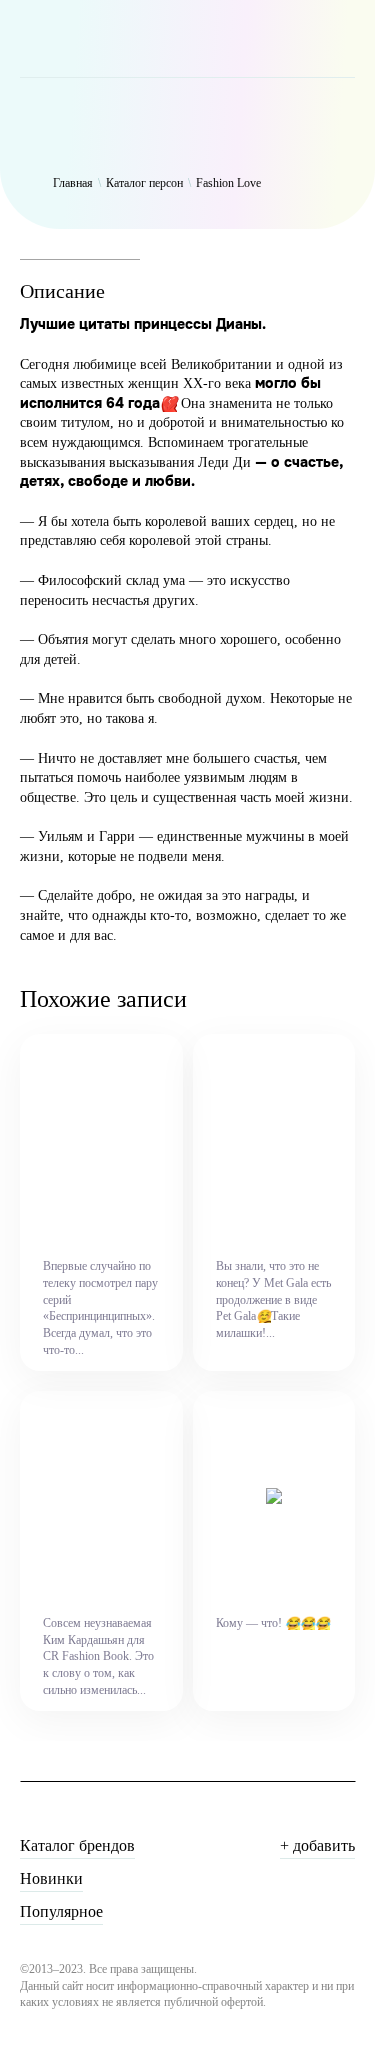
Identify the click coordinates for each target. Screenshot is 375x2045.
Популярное (61, 1911)
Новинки (51, 1878)
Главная (73, 183)
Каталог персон (144, 183)
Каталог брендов (77, 1845)
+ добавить (317, 1845)
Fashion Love (228, 183)
